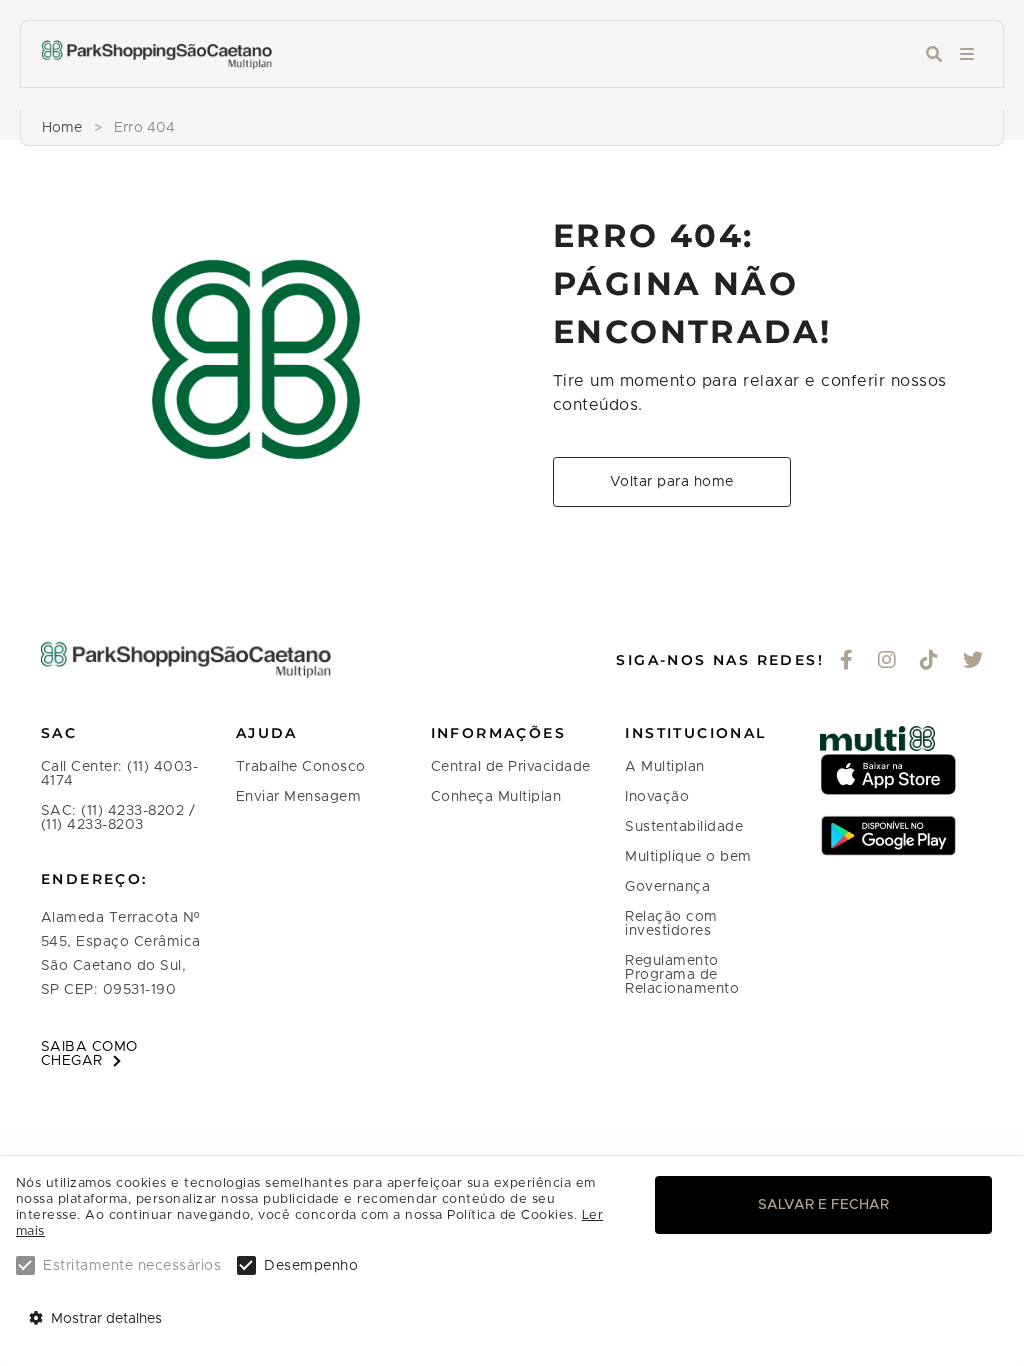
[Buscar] (934, 54)
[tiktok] (929, 662)
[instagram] (887, 662)
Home (62, 128)
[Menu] (967, 54)
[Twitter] (973, 662)
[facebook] (847, 662)
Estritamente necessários (132, 1266)
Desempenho (311, 1266)
